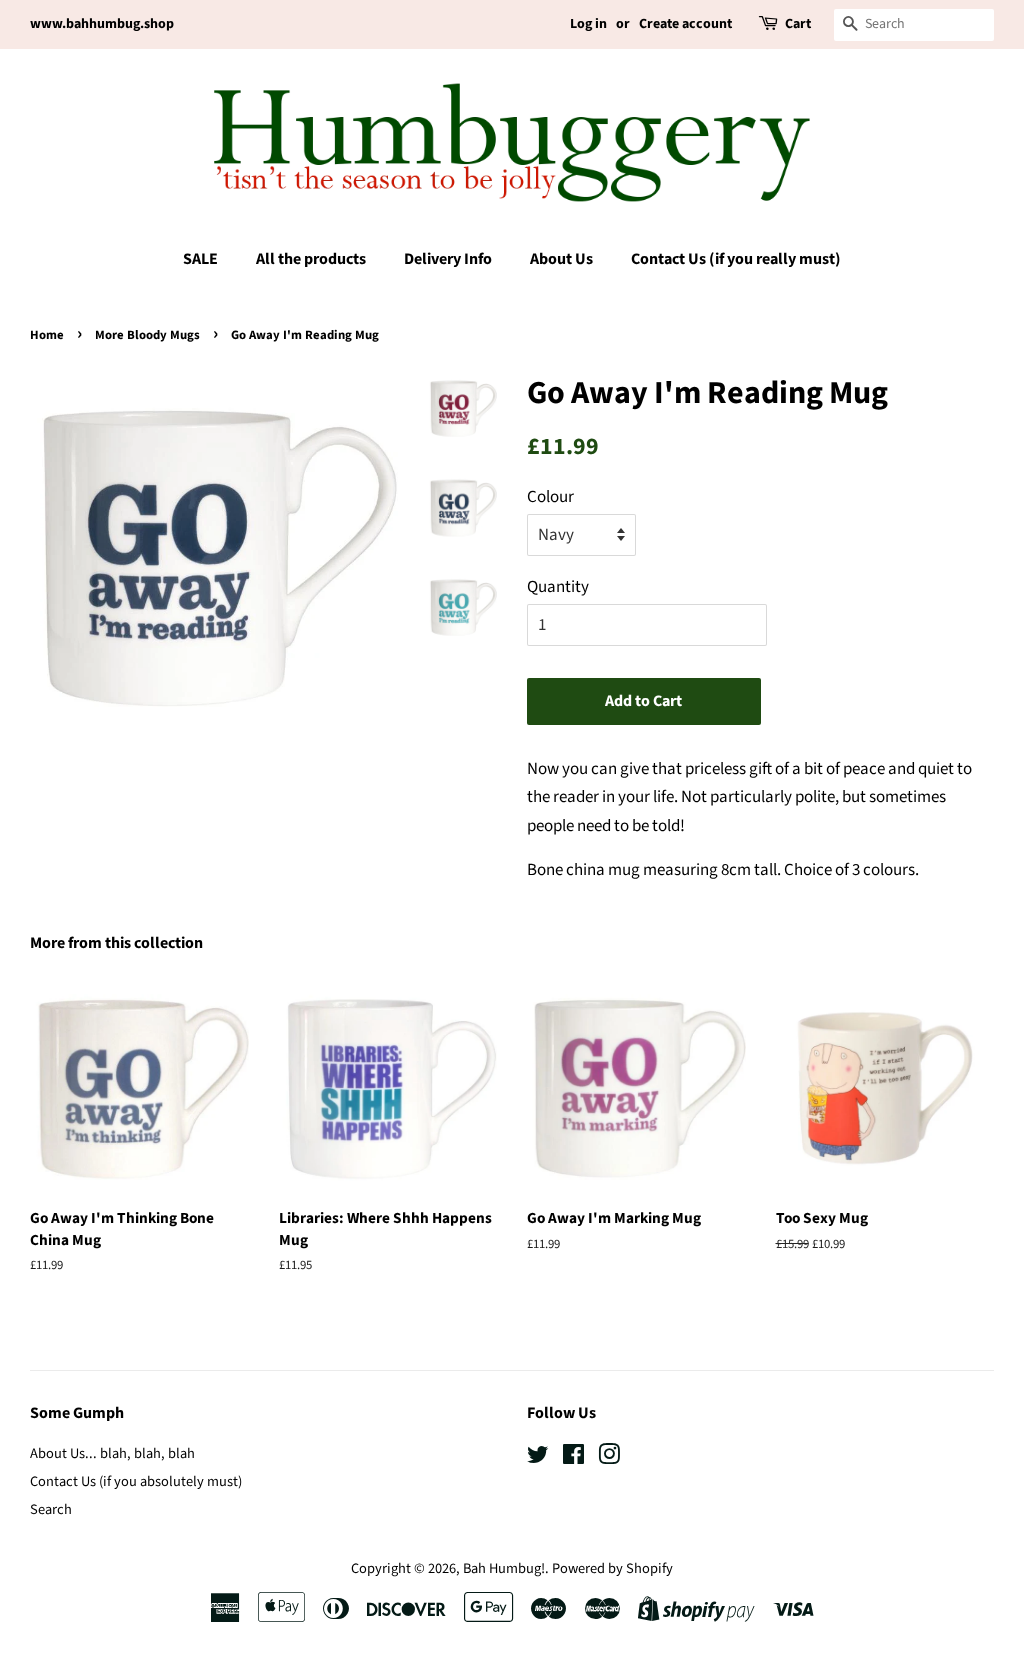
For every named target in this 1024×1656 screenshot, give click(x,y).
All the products (311, 259)
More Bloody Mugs (147, 335)
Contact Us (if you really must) (736, 259)
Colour (550, 497)
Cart (798, 24)
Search (51, 1509)
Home (47, 335)
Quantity (558, 587)
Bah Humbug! (504, 1568)
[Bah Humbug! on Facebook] (573, 1458)
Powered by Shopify (612, 1568)
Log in (588, 24)
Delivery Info (448, 259)
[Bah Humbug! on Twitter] (538, 1458)
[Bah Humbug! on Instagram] (609, 1458)
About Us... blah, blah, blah (112, 1453)
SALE (200, 259)
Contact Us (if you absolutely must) (136, 1481)
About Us (561, 259)
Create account (685, 24)
